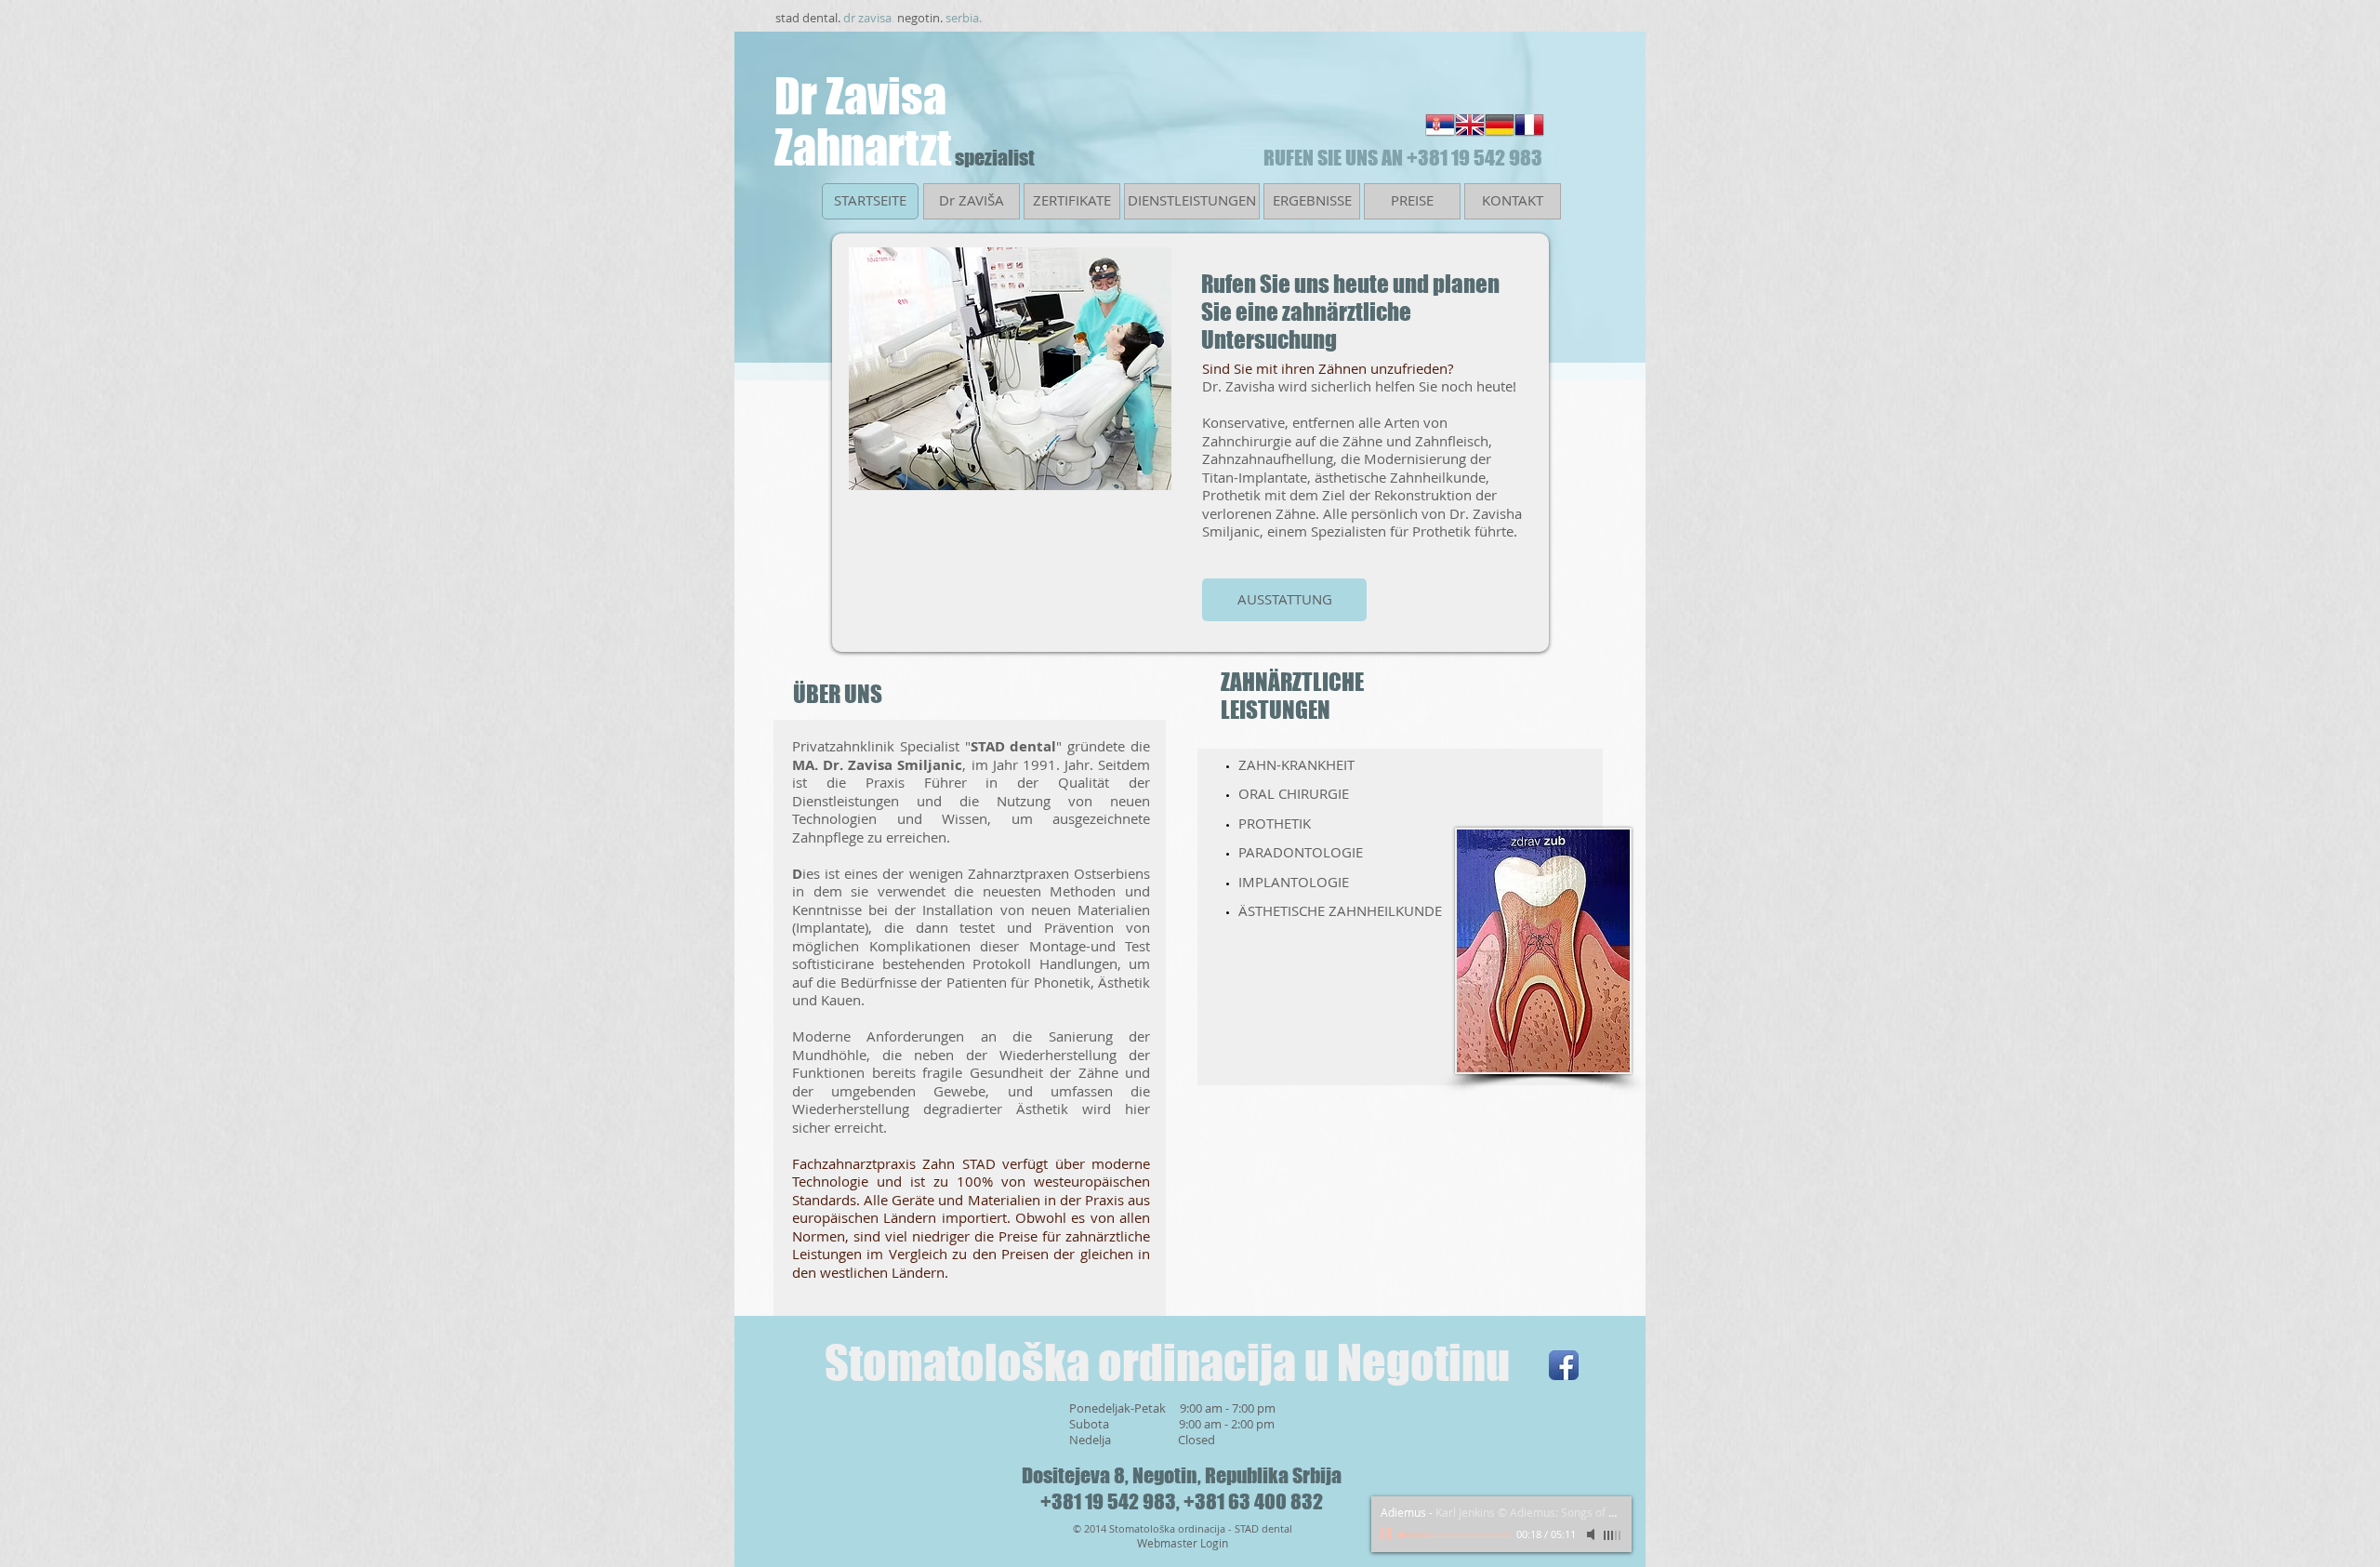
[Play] (1388, 1534)
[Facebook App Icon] (1564, 1365)
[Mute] (1593, 1534)
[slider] (1613, 1535)
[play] (1126, 474)
